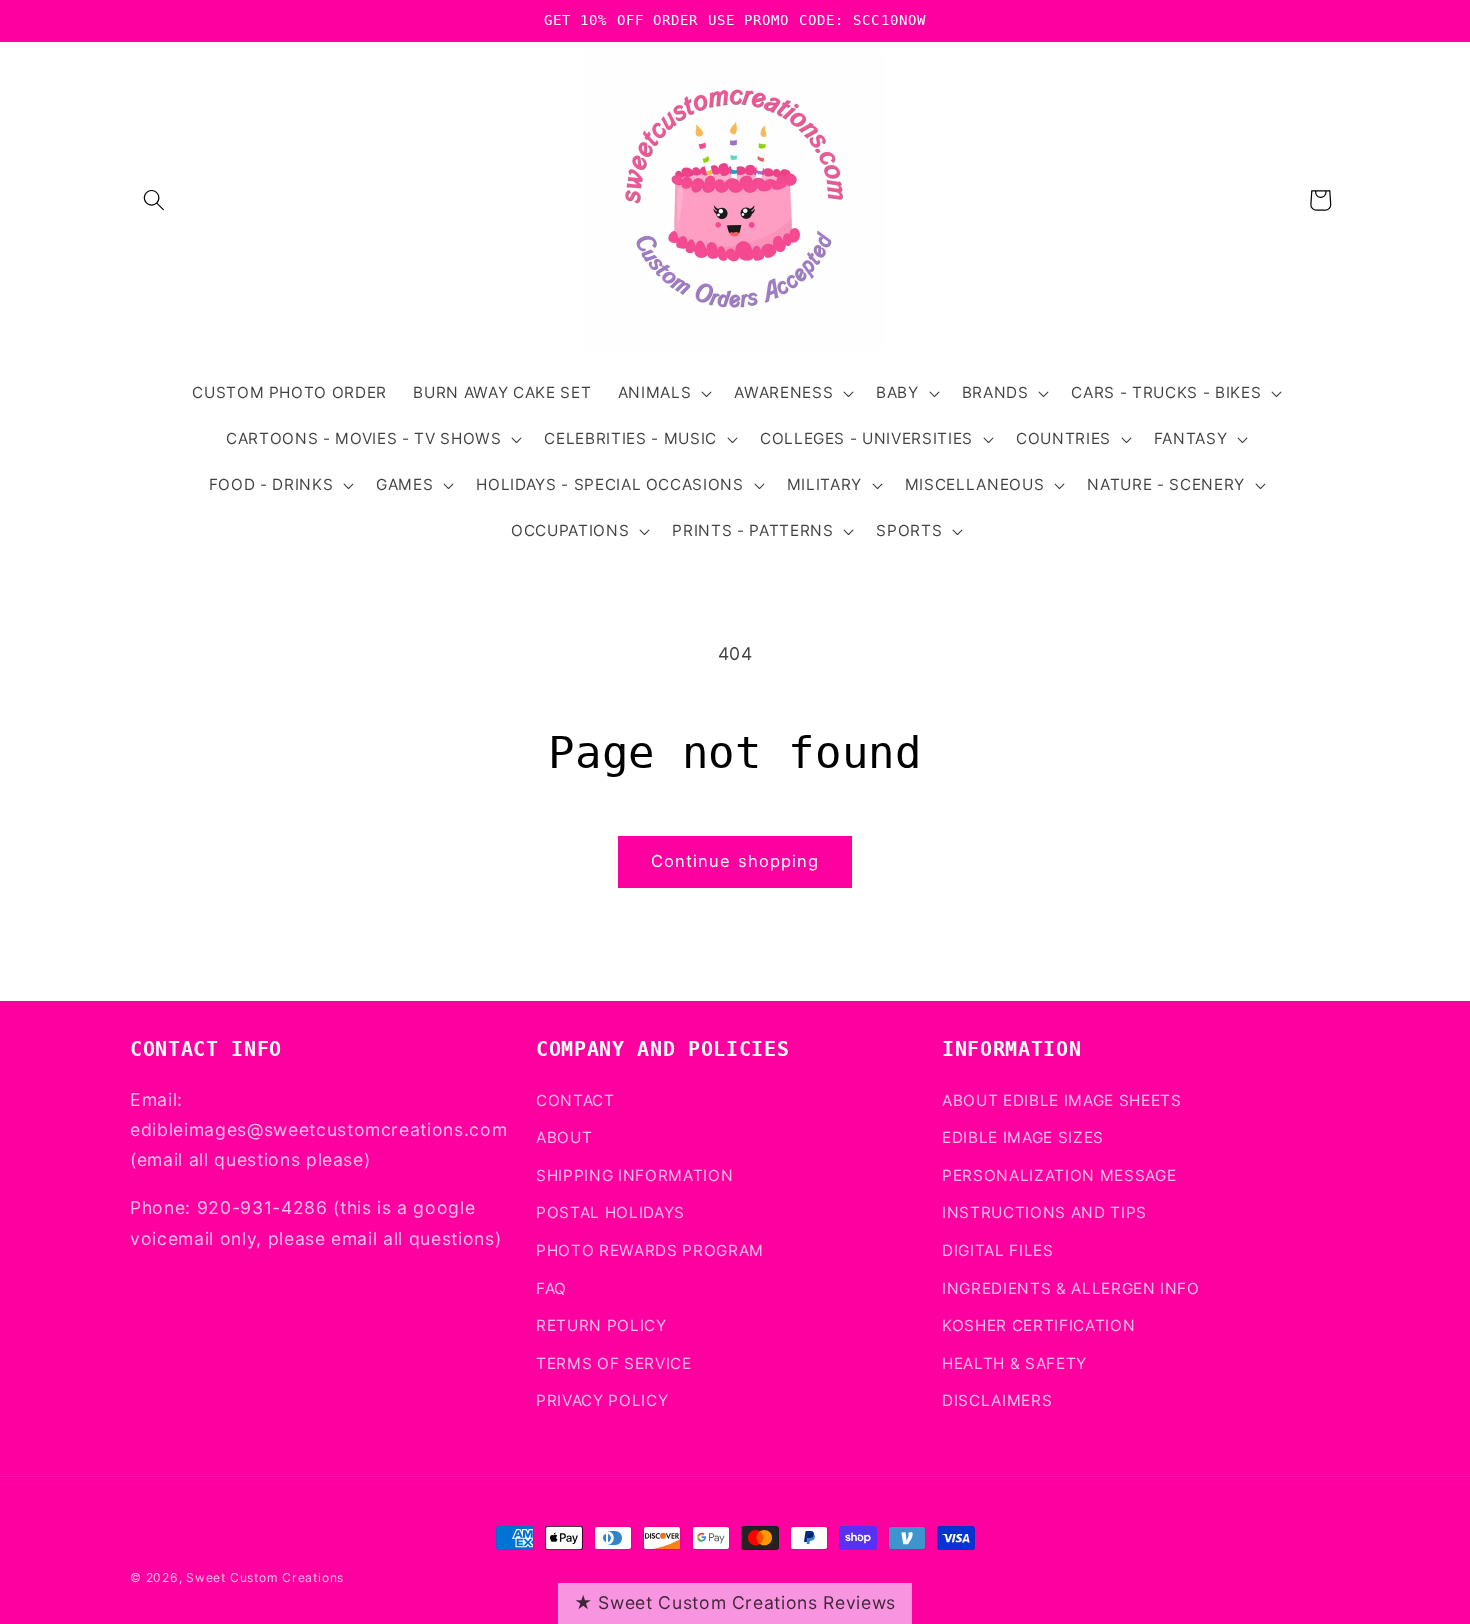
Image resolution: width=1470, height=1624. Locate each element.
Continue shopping (735, 861)
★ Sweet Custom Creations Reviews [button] (735, 1602)
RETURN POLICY (601, 1325)
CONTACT (575, 1100)
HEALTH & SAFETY (1014, 1363)
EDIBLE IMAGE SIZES (1023, 1137)
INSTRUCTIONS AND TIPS (1044, 1212)
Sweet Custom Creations (265, 1577)
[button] (154, 200)
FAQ (551, 1288)
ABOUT (564, 1137)
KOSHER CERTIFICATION (1038, 1325)
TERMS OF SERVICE (614, 1363)
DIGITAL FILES (998, 1250)
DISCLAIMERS (997, 1400)
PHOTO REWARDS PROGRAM (650, 1250)
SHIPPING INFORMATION (634, 1175)
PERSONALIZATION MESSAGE (1059, 1175)
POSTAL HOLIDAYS (610, 1212)
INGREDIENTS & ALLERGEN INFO (1071, 1288)
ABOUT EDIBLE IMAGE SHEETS (1062, 1100)
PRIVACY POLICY (602, 1400)
